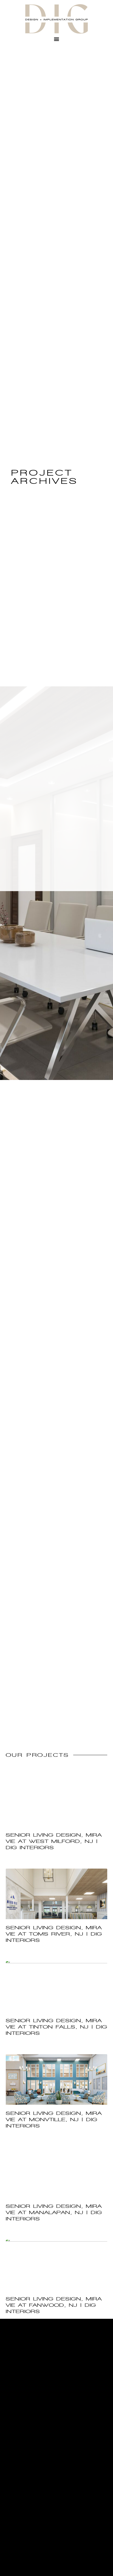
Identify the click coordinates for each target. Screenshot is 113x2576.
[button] (56, 39)
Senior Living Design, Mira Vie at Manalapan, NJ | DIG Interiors (54, 2212)
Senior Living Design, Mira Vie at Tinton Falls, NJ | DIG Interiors (56, 2027)
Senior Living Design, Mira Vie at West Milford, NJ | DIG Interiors (54, 1841)
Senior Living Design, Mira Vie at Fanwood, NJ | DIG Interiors (54, 2305)
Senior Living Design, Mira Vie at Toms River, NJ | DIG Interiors (54, 1934)
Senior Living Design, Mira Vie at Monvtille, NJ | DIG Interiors (54, 2120)
